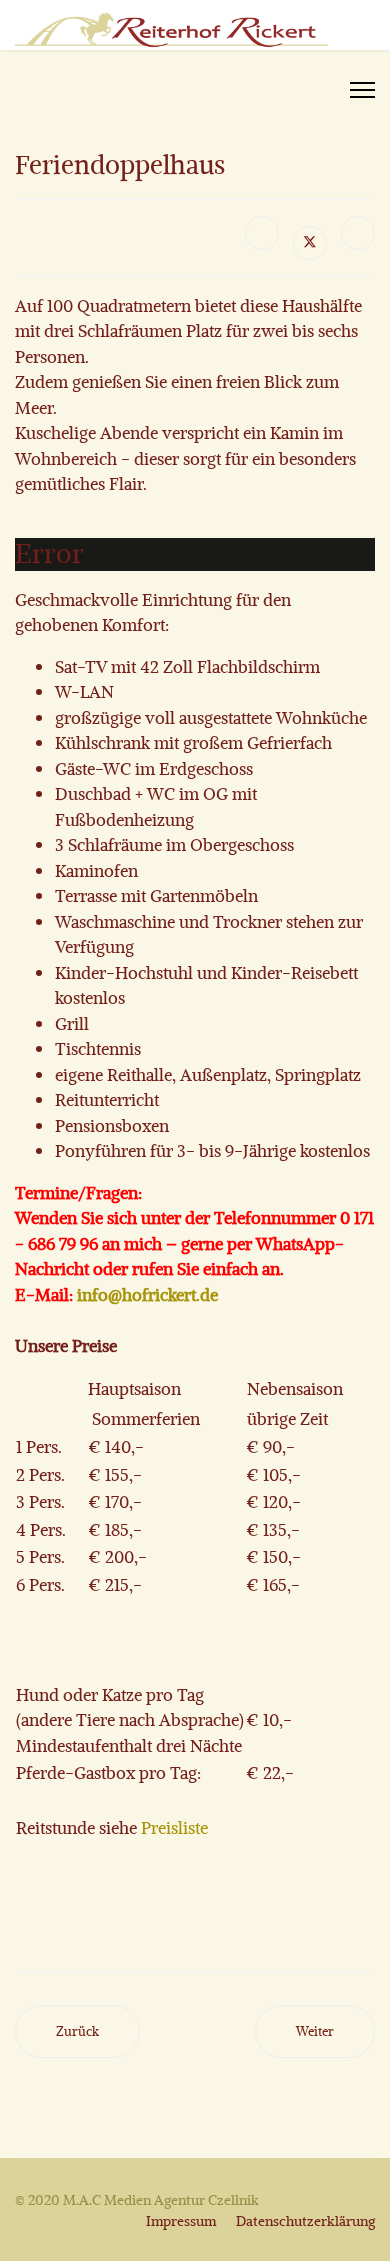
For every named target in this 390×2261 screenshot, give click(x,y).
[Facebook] (262, 233)
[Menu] (362, 90)
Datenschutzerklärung (305, 2220)
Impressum (181, 2220)
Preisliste (174, 1827)
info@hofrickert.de (147, 1294)
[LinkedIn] (358, 233)
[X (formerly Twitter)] (310, 243)
